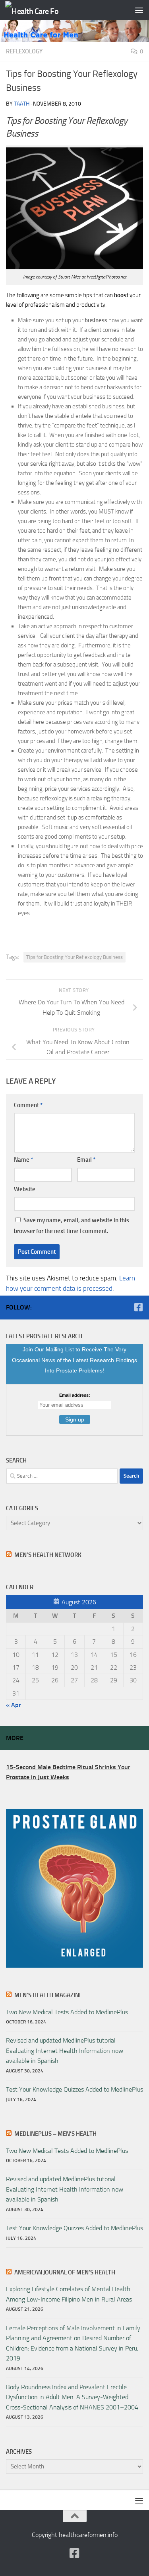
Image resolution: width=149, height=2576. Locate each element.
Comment (28, 1105)
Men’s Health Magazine (48, 1995)
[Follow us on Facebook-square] (138, 1307)
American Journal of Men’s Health (65, 2272)
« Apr (14, 1705)
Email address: (75, 1395)
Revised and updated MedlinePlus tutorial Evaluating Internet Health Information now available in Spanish (65, 2051)
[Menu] (139, 10)
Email (86, 1160)
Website (25, 1189)
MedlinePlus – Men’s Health (55, 2134)
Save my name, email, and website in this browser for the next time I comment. (72, 1225)
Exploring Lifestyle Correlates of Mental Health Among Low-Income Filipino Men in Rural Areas (69, 2294)
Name (23, 1160)
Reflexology (24, 51)
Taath (22, 104)
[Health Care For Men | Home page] (41, 10)
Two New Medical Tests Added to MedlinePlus (67, 2012)
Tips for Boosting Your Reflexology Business (74, 957)
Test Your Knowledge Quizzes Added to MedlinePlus (74, 2089)
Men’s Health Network (48, 1555)
